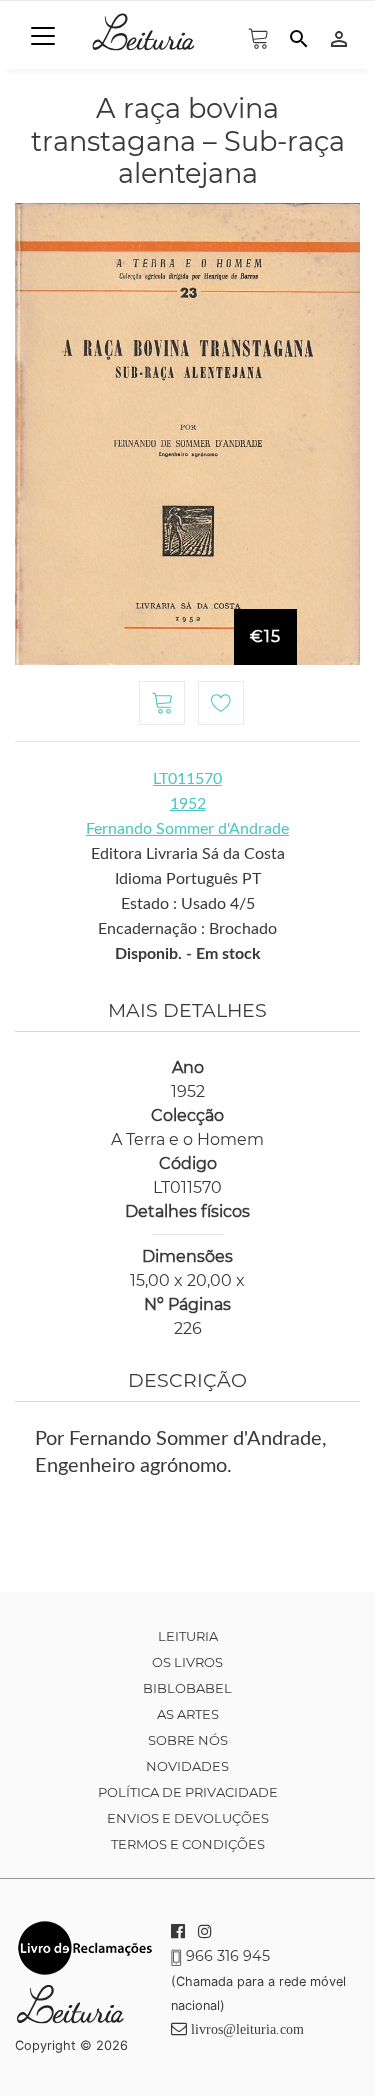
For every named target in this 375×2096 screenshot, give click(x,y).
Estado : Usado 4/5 (188, 904)
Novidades (187, 1766)
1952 (188, 804)
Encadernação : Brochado (187, 929)
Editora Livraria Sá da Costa (188, 854)
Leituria (188, 1636)
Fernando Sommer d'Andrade (187, 829)
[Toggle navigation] (43, 36)
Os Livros (187, 1662)
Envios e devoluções (188, 1818)
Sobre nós (188, 1740)
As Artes (188, 1714)
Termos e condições (188, 1844)
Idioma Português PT (188, 879)
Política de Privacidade (188, 1792)
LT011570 (187, 779)
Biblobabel (187, 1688)
